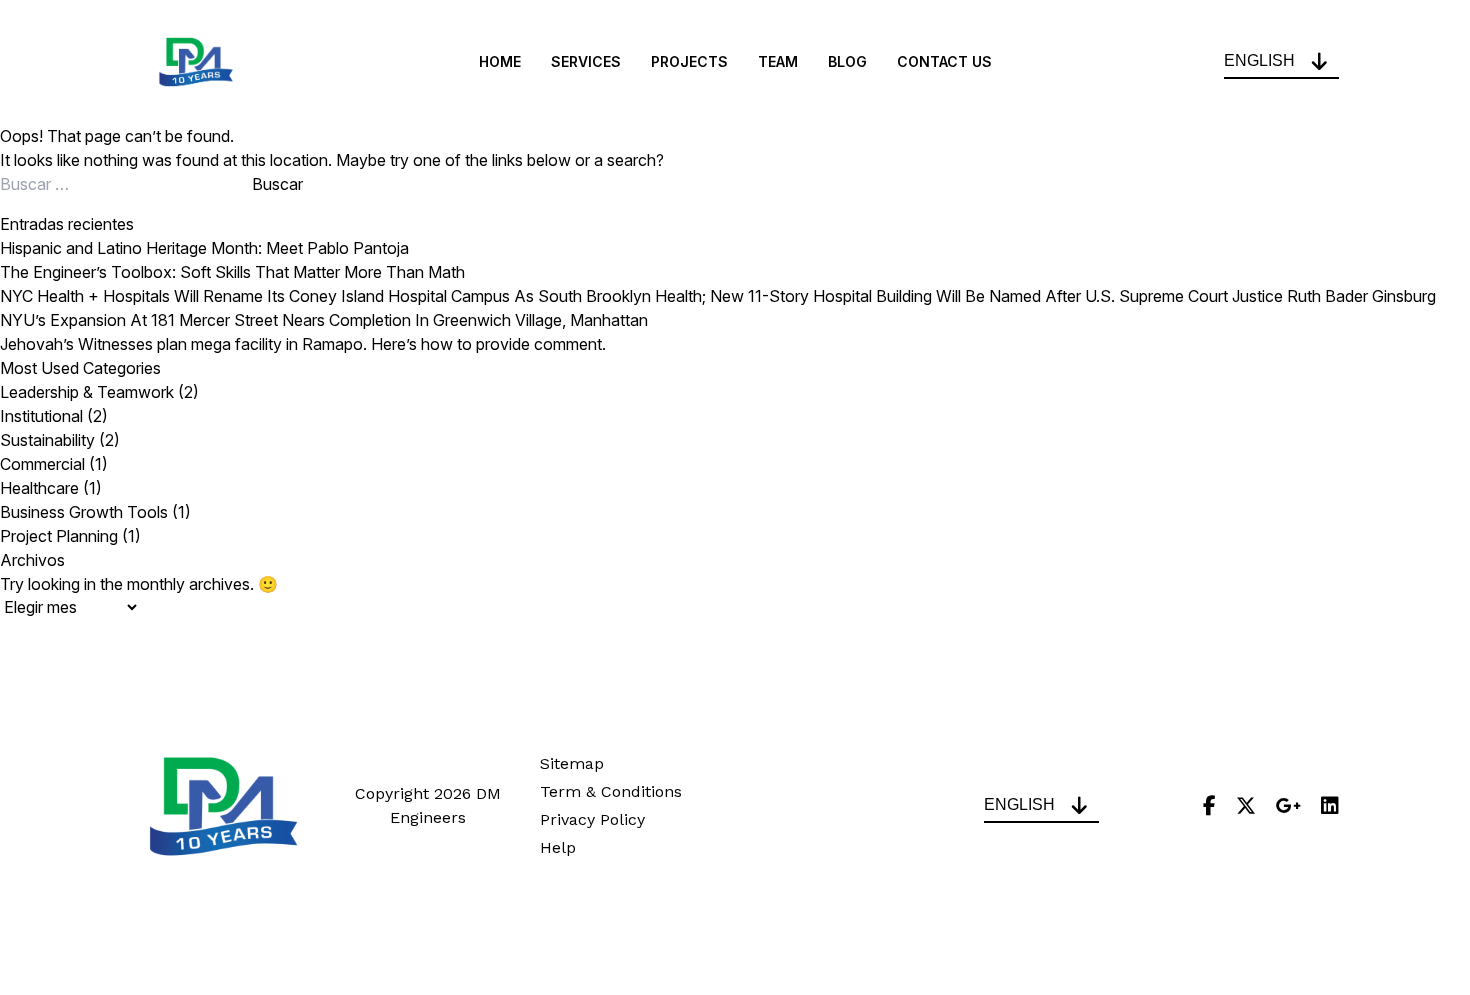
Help (558, 847)
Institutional (41, 416)
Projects (689, 62)
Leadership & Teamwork (87, 392)
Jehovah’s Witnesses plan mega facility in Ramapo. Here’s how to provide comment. (303, 344)
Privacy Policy (592, 819)
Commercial (42, 464)
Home (500, 62)
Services (586, 62)
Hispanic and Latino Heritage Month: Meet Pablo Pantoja (204, 248)
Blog (847, 62)
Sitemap (572, 763)
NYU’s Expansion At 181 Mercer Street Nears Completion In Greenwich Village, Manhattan (324, 320)
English (1259, 60)
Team (778, 62)
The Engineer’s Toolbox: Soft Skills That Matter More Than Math (232, 272)
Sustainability (47, 440)
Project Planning (59, 536)
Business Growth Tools (84, 512)
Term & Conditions (611, 791)
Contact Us (944, 62)
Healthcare (39, 488)
